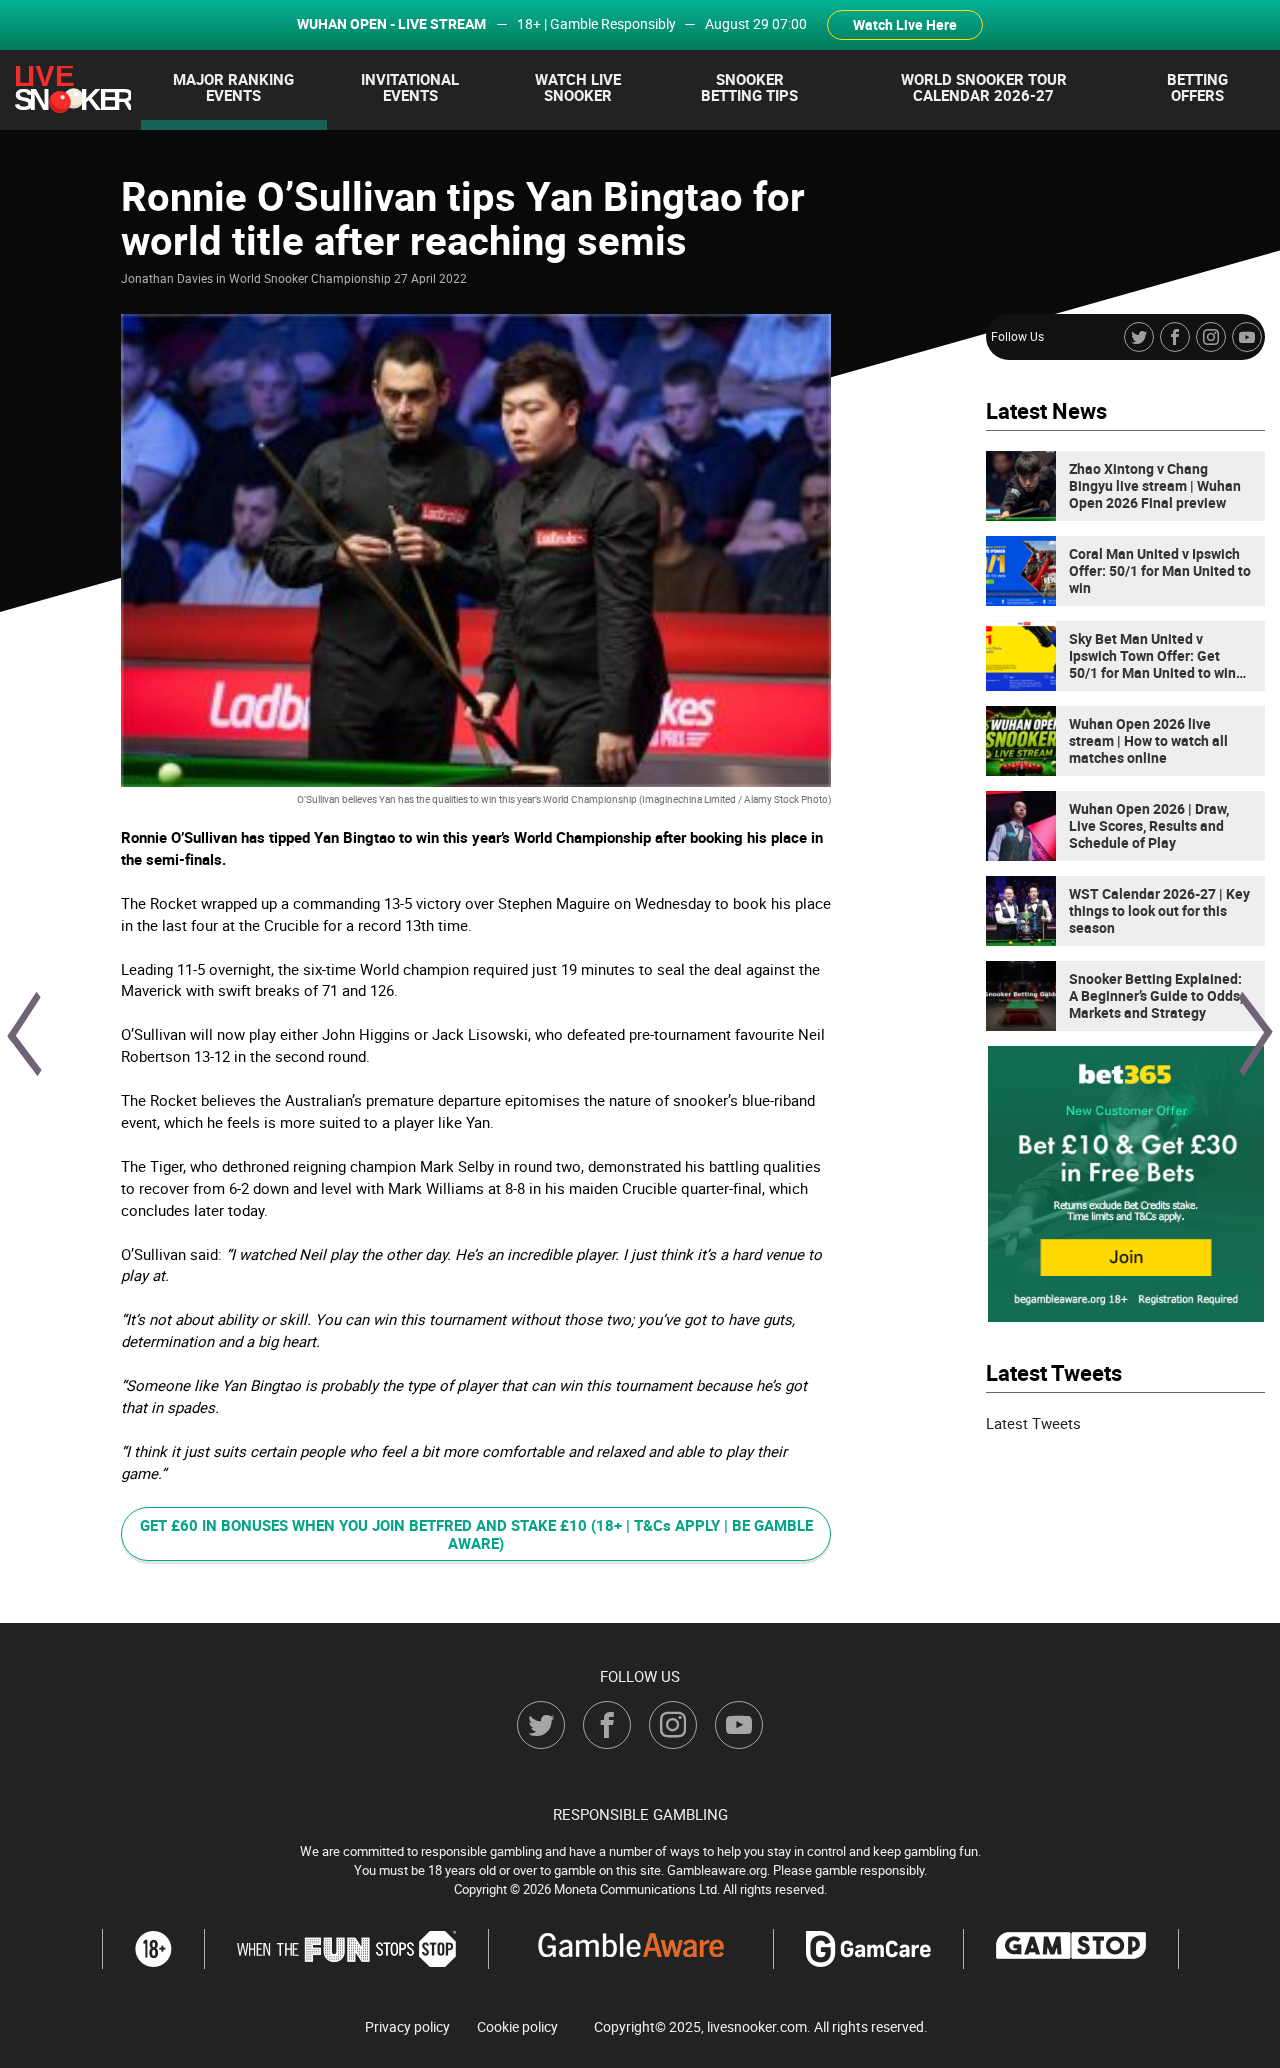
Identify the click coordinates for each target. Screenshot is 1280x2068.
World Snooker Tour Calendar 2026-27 (984, 87)
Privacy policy (407, 2027)
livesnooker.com (757, 2026)
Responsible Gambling (640, 1814)
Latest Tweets (1033, 1423)
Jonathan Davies (167, 278)
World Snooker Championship (310, 278)
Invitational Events (410, 87)
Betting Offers (1197, 87)
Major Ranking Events (233, 87)
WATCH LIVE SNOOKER (578, 87)
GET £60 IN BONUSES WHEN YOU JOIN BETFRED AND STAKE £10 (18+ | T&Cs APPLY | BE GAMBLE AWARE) (476, 1534)
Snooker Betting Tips (749, 87)
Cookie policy (517, 2027)
